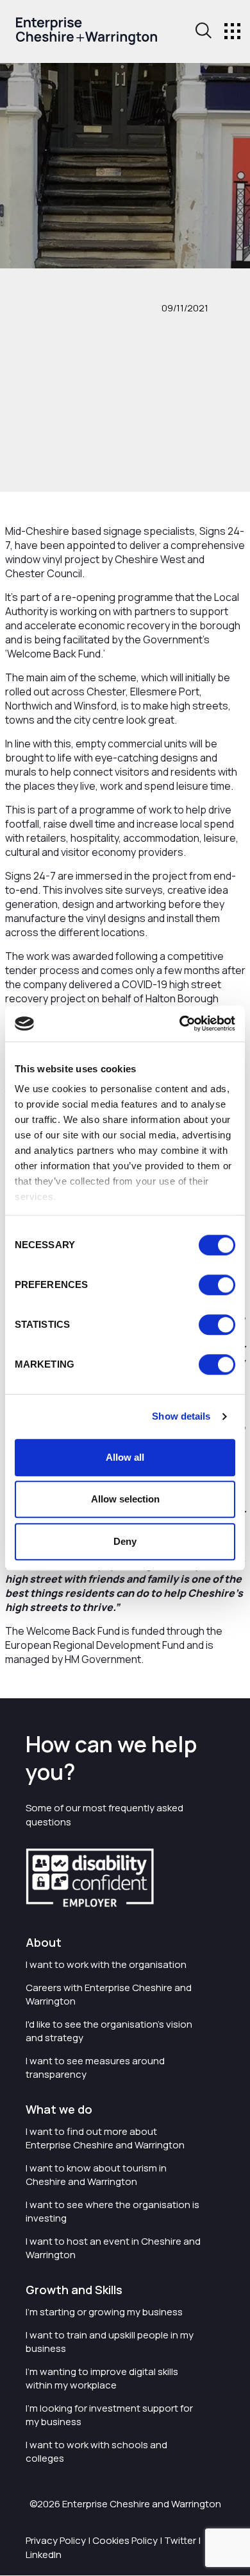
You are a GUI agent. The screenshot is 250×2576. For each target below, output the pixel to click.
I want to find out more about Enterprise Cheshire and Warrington (105, 2138)
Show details (181, 1416)
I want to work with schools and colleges (96, 2451)
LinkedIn (44, 2554)
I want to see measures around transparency (95, 2067)
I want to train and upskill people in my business (110, 2342)
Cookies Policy (125, 2540)
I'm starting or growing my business (104, 2312)
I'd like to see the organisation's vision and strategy (109, 2031)
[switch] (217, 1285)
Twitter (180, 2540)
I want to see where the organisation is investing (113, 2211)
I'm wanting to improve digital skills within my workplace (102, 2378)
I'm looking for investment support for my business (109, 2415)
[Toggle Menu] (232, 31)
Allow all (125, 1457)
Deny (125, 1541)
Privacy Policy (56, 2540)
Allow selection (125, 1499)
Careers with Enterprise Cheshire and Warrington (109, 1994)
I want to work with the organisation (106, 1964)
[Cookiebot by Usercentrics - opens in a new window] (180, 1023)
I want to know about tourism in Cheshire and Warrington (96, 2175)
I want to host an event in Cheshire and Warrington (113, 2248)
